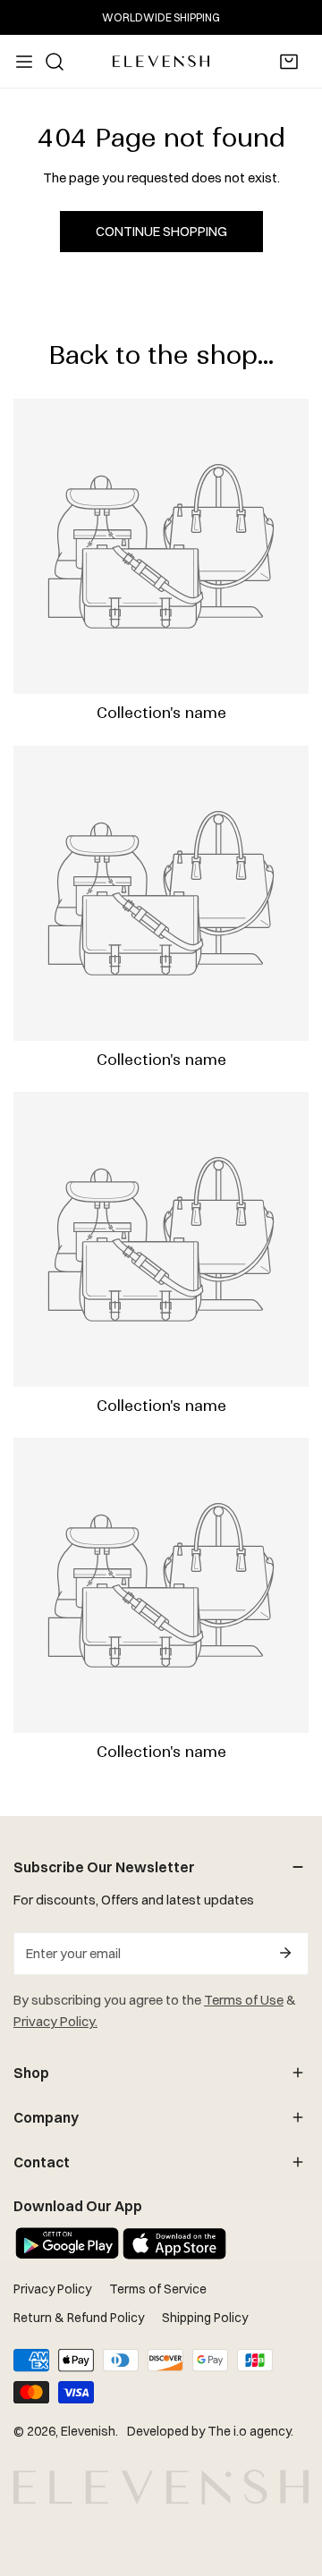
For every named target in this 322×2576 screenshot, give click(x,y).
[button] (289, 62)
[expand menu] (24, 62)
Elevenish (88, 2431)
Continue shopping (161, 231)
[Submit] (285, 1953)
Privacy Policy (52, 2289)
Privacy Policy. (55, 2021)
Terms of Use (244, 2000)
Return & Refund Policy (79, 2318)
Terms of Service (158, 2289)
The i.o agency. (250, 2431)
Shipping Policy (205, 2318)
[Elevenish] (161, 61)
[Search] (55, 62)
